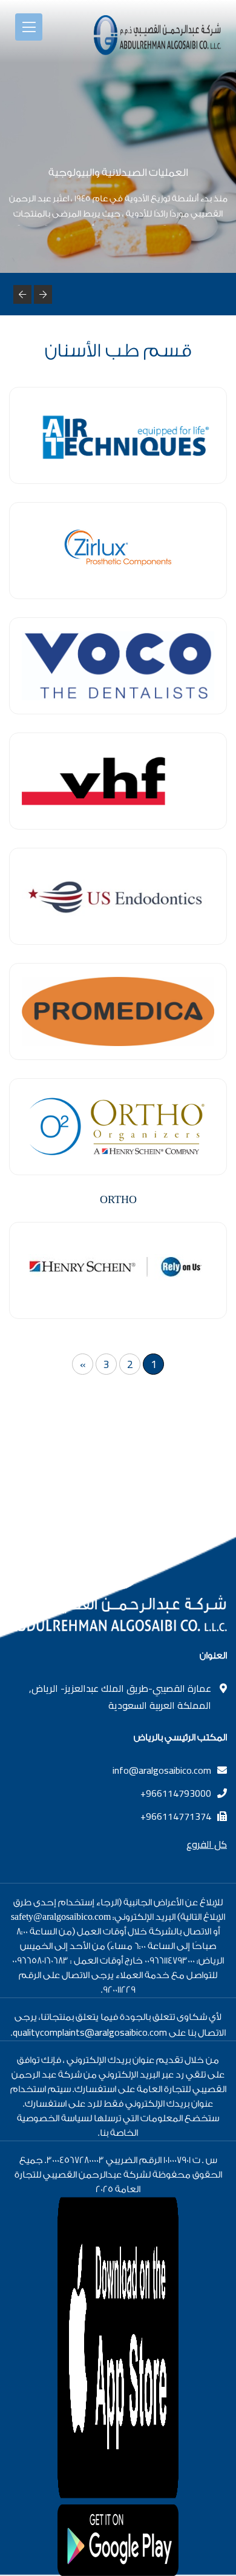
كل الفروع (207, 1844)
